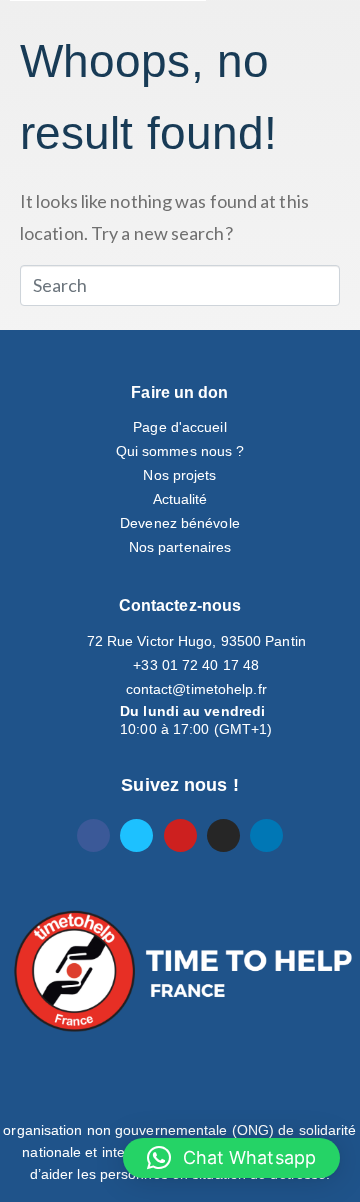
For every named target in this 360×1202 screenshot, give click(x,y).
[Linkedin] (266, 835)
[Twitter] (136, 835)
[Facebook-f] (93, 835)
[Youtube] (180, 835)
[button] (231, 1158)
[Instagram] (223, 835)
